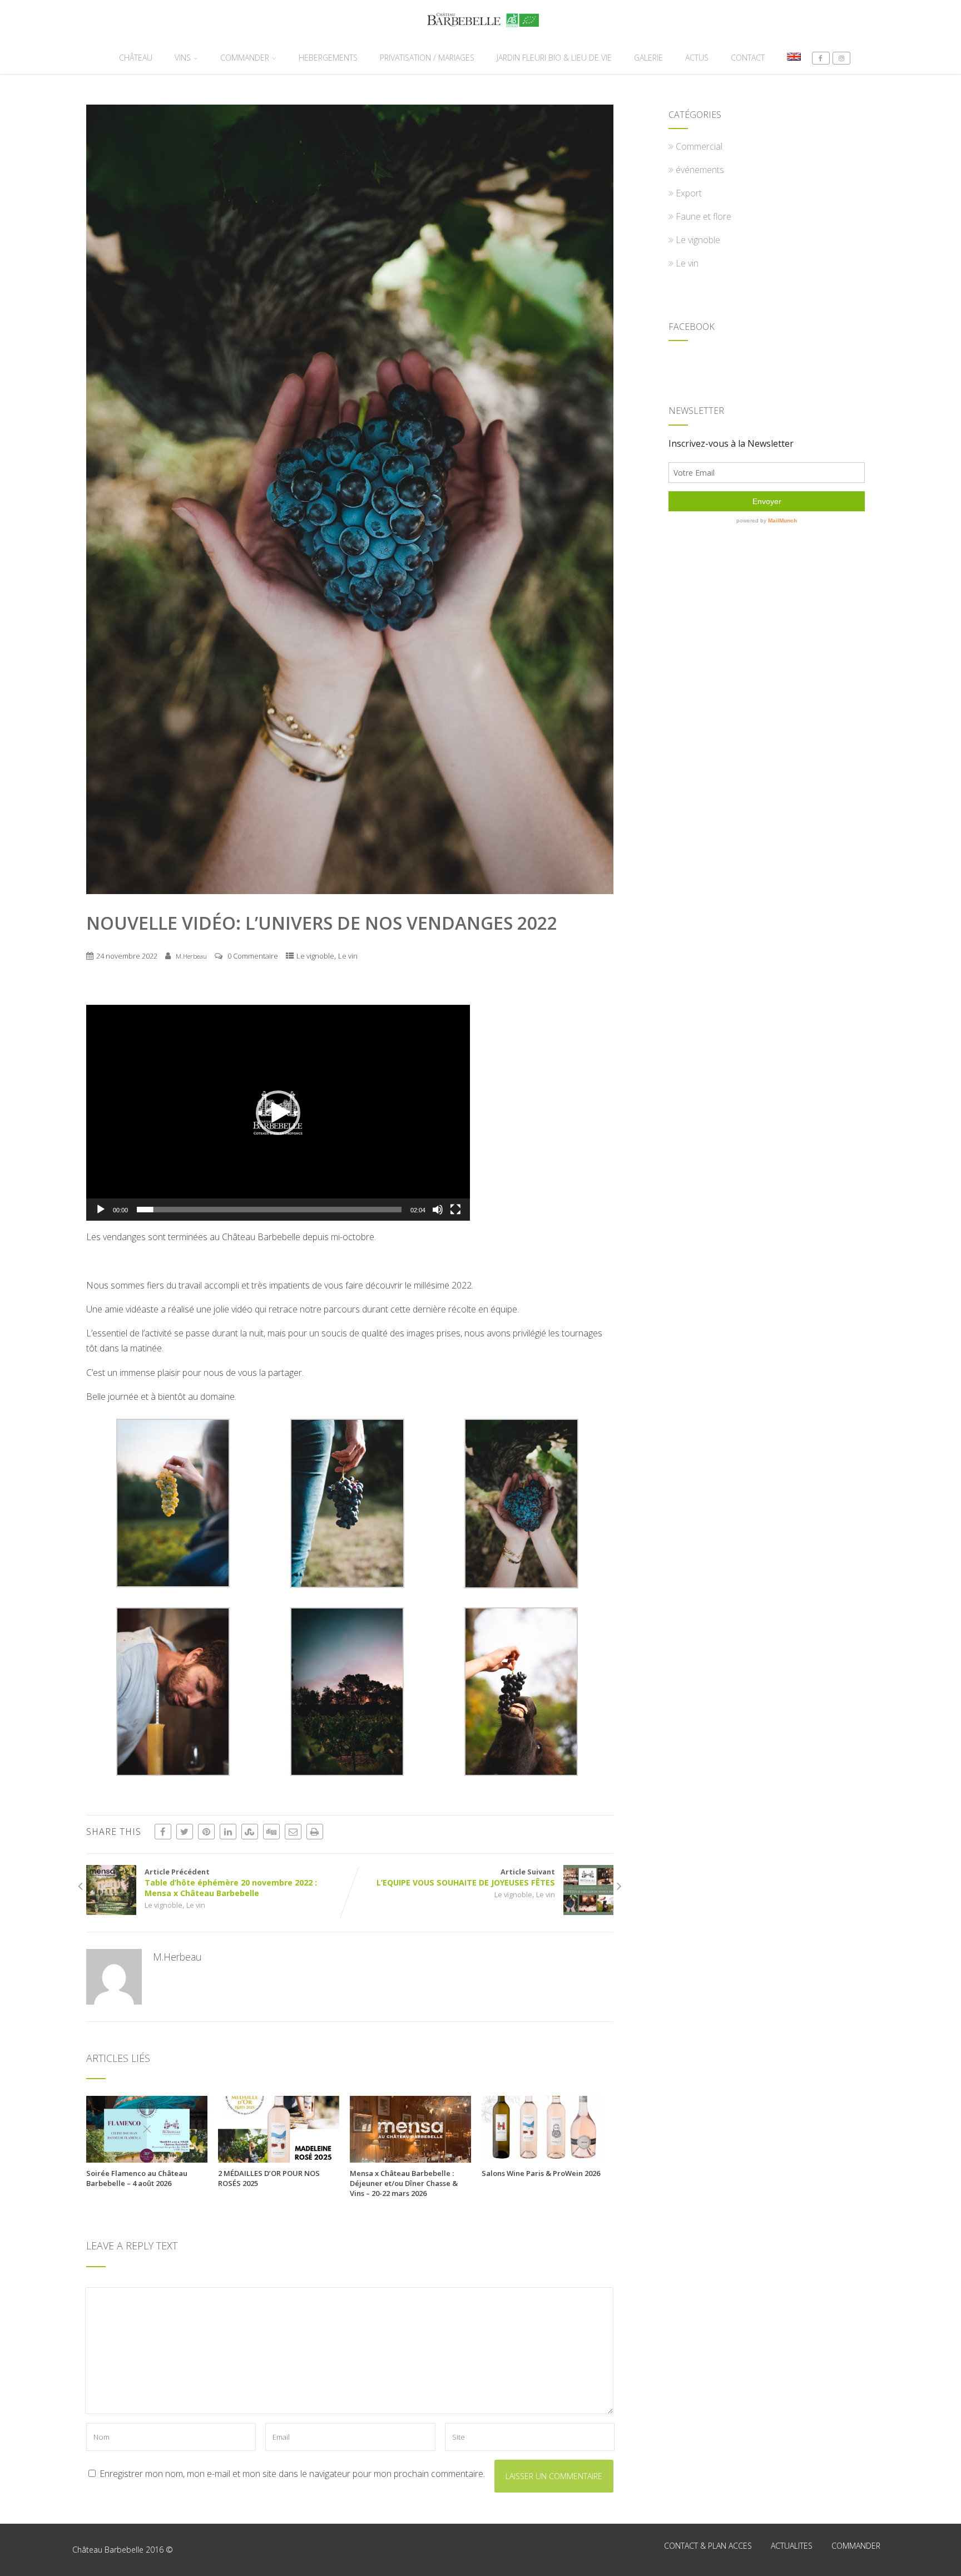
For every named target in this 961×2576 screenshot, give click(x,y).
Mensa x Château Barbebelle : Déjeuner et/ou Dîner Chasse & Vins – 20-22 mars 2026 (404, 2183)
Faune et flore (704, 216)
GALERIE (648, 58)
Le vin (348, 956)
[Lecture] (101, 1210)
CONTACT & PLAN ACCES (708, 2546)
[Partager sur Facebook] (163, 1832)
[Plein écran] (455, 1210)
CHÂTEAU (136, 58)
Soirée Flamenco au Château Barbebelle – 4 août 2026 (137, 2178)
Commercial (699, 146)
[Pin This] (206, 1832)
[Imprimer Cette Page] (315, 1832)
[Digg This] (271, 1832)
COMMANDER (245, 58)
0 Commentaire (253, 956)
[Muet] (438, 1210)
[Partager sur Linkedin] (228, 1832)
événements (700, 170)
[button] (278, 1113)
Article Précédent (231, 1882)
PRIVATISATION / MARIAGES (427, 58)
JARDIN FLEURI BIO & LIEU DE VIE (554, 58)
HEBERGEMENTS (328, 58)
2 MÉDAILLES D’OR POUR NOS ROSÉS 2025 (269, 2178)
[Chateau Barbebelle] (480, 35)
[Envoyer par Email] (293, 1832)
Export (689, 193)
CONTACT (748, 58)
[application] (278, 1113)
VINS (183, 58)
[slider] (269, 1210)
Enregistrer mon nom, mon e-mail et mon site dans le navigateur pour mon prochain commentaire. (292, 2474)
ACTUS (697, 58)
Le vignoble (315, 956)
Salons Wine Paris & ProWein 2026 (541, 2173)
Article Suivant (466, 1877)
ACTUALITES (792, 2546)
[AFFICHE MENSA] (410, 2159)
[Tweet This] (185, 1832)
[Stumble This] (250, 1832)
